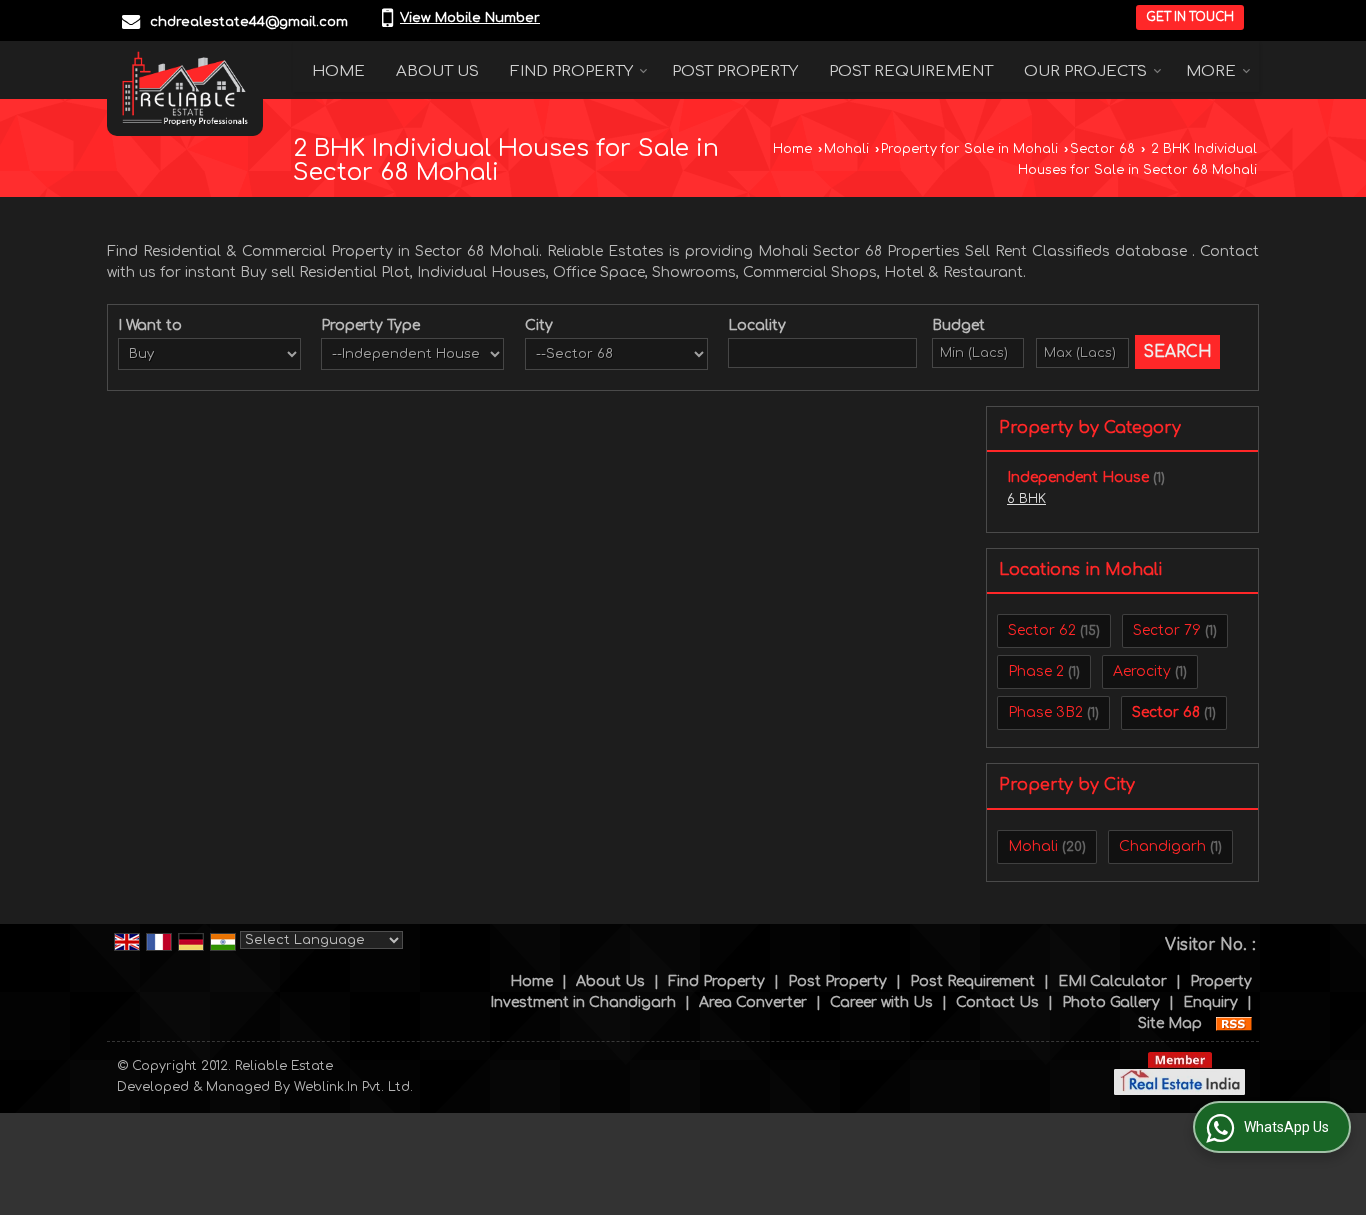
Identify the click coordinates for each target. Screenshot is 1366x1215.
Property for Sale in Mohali (969, 149)
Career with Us (881, 1002)
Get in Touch (1190, 17)
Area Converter (753, 1002)
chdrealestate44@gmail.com (249, 22)
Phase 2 (1036, 671)
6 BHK (1026, 499)
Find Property (571, 71)
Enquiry (1210, 1002)
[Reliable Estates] (185, 88)
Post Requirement (911, 71)
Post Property (735, 71)
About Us (437, 71)
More (1211, 71)
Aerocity (1142, 671)
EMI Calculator (1112, 981)
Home (338, 71)
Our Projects (1085, 71)
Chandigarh (1162, 846)
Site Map (1170, 1023)
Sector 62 (1042, 630)
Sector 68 (1102, 149)
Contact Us (997, 1002)
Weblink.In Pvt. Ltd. (353, 1087)
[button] (470, 18)
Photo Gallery (1111, 1002)
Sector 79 (1167, 630)
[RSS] (1234, 1023)
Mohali (846, 149)
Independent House (1078, 477)
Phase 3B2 (1045, 712)
